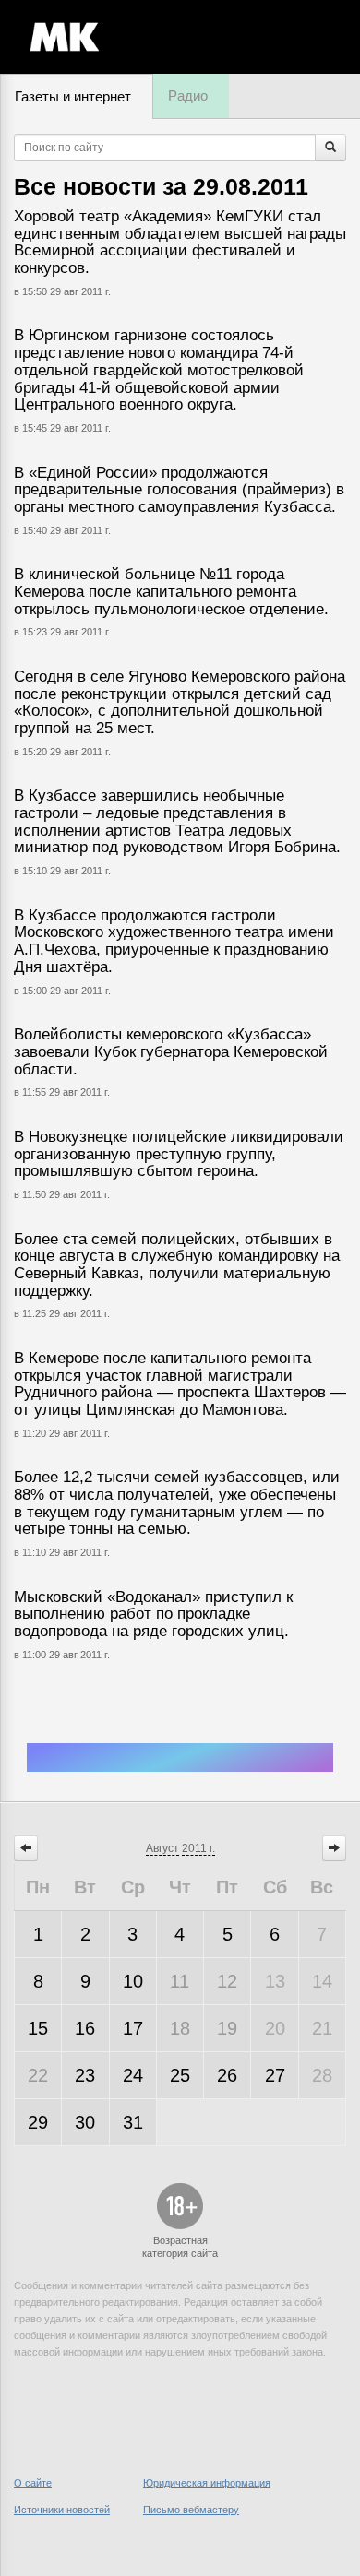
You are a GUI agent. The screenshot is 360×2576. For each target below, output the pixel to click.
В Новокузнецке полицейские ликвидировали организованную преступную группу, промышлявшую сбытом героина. (179, 1154)
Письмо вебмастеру (191, 2510)
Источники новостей (62, 2510)
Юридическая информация (207, 2483)
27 (275, 2075)
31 (133, 2122)
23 (85, 2075)
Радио (188, 95)
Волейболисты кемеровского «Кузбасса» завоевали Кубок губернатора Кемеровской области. (171, 1051)
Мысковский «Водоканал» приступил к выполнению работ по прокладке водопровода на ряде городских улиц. (153, 1614)
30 (85, 2122)
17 (133, 2028)
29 (38, 2122)
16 (85, 2028)
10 (133, 1981)
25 (180, 2075)
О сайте (33, 2483)
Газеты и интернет (73, 96)
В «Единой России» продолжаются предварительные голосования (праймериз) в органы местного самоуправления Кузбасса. (179, 490)
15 (38, 2028)
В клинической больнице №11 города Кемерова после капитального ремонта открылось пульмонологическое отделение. (171, 591)
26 (227, 2075)
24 (133, 2075)
